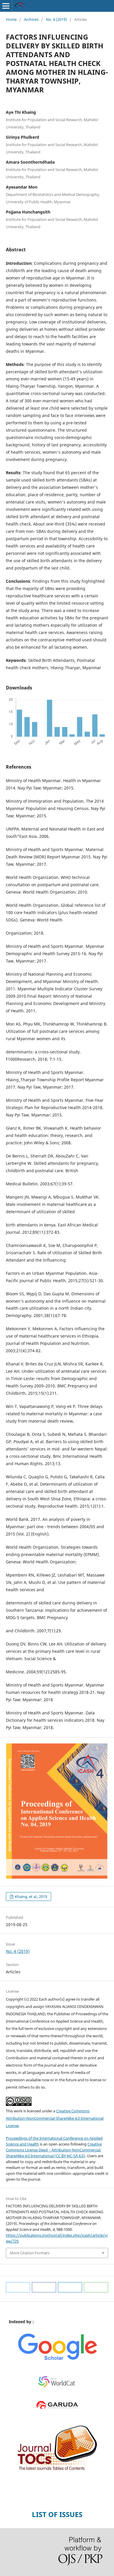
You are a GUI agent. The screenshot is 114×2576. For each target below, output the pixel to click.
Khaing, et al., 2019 (31, 1897)
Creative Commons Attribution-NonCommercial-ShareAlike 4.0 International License (55, 2118)
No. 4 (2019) (56, 19)
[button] (18, 2287)
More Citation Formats (30, 2253)
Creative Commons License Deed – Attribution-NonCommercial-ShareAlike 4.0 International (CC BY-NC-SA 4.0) (54, 2150)
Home (11, 19)
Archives (31, 19)
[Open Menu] (6, 6)
